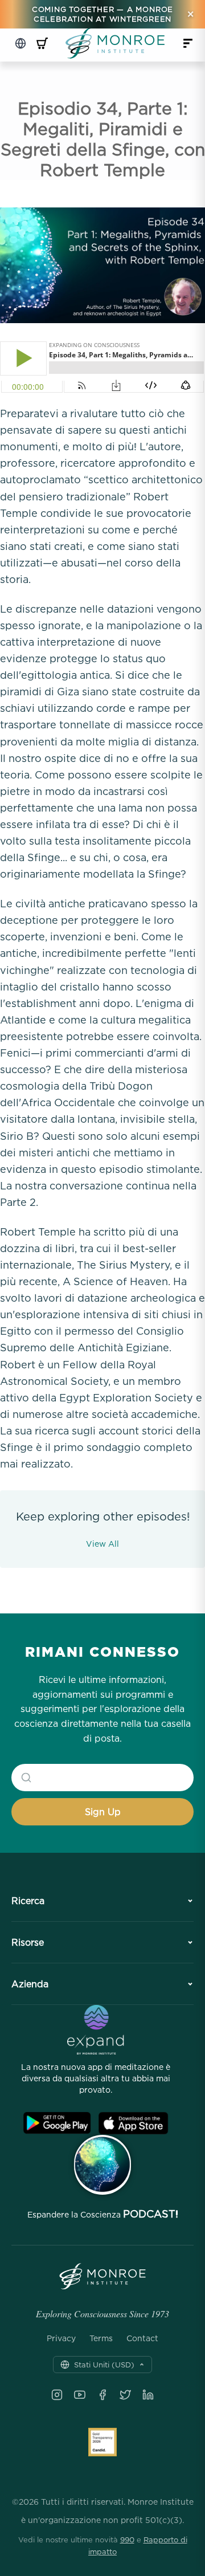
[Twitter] (125, 2395)
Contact (142, 2338)
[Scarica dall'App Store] (133, 2123)
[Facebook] (102, 2395)
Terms (101, 2338)
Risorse (28, 1942)
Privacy (61, 2338)
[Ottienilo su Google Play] (57, 2123)
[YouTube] (80, 2395)
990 (127, 2540)
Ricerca (28, 1901)
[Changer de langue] (20, 43)
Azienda (30, 1984)
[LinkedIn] (148, 2395)
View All (102, 1544)
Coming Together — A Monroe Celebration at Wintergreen (102, 14)
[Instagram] (57, 2395)
